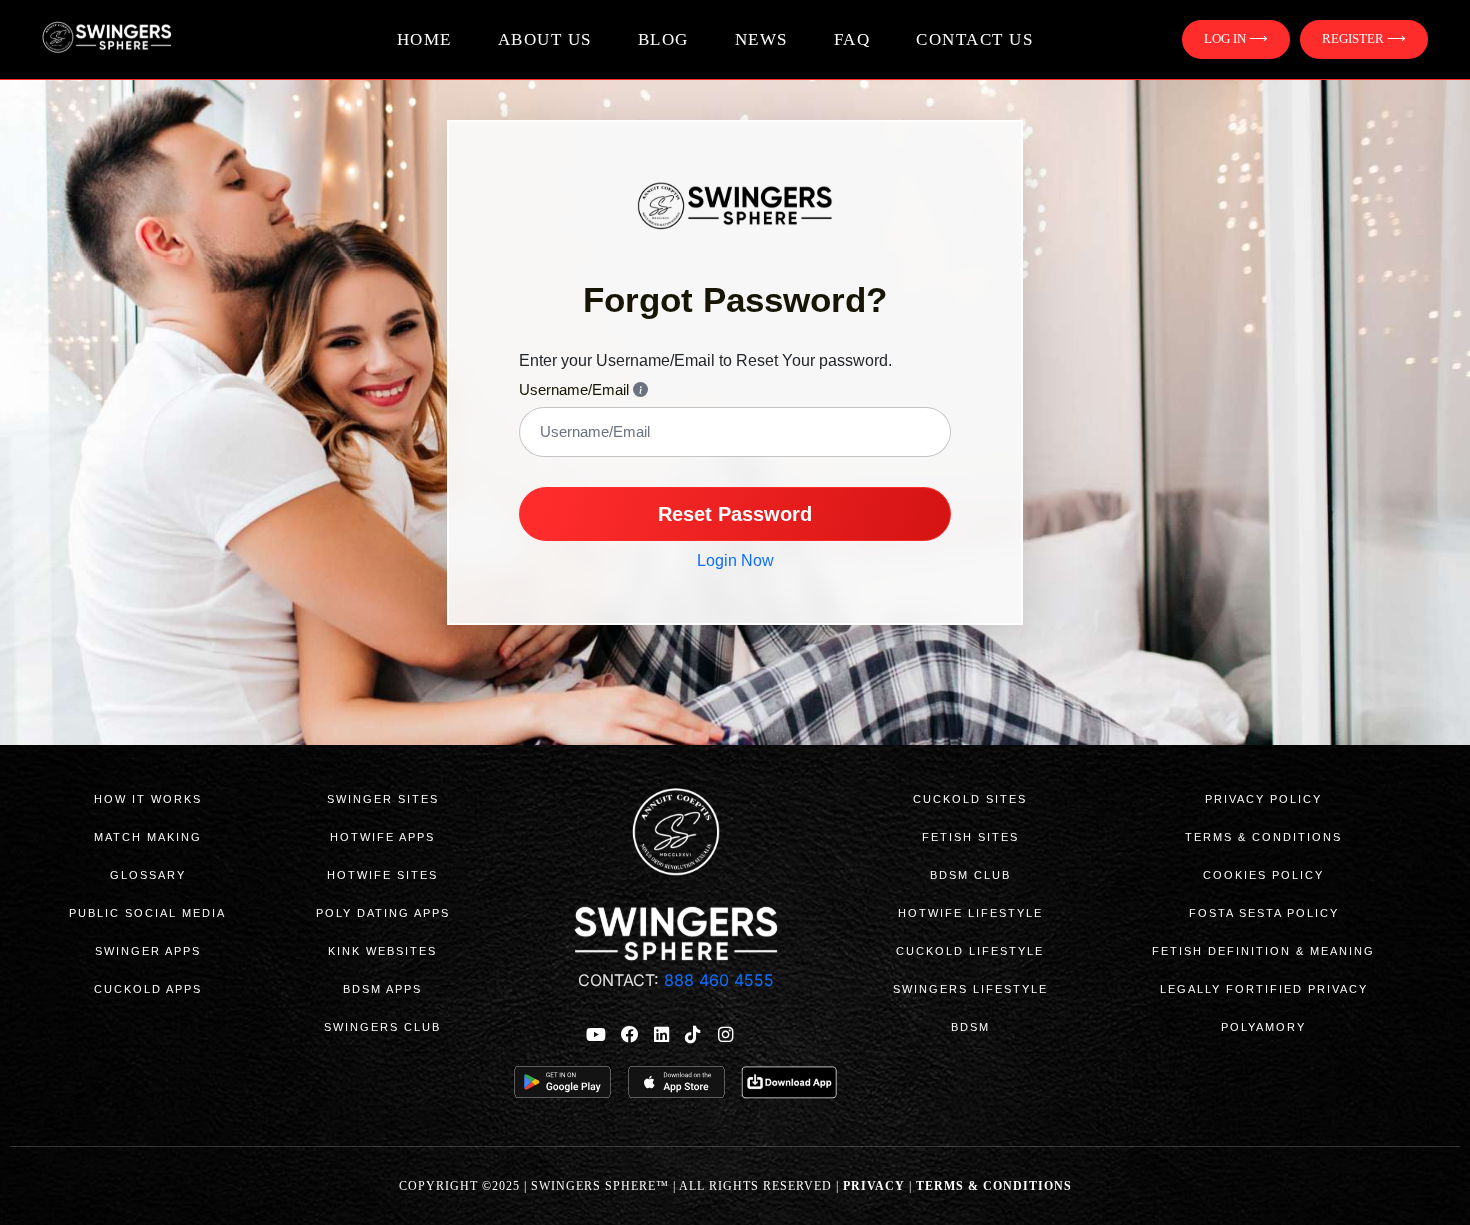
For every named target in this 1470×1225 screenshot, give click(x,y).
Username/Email (576, 389)
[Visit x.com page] (758, 1034)
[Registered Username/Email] (640, 389)
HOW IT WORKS (148, 799)
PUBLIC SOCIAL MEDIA (147, 913)
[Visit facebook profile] (630, 1034)
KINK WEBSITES (382, 951)
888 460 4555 (716, 980)
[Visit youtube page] (596, 1034)
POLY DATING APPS (383, 913)
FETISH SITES (970, 837)
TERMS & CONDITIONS (1263, 837)
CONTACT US (974, 39)
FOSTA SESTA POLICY (1264, 913)
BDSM (970, 1027)
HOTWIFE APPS (382, 837)
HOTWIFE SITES (382, 875)
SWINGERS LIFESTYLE (970, 989)
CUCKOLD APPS (148, 989)
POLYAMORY (1263, 1027)
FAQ (852, 39)
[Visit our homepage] (142, 40)
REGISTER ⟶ (1364, 39)
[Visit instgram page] (725, 1034)
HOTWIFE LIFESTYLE (970, 913)
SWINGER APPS (148, 951)
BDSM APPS (382, 989)
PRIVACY (874, 1186)
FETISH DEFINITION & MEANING (1263, 951)
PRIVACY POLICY (1263, 799)
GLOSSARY (148, 875)
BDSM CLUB (970, 875)
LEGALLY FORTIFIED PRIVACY (1264, 989)
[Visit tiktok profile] (693, 1034)
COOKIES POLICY (1263, 875)
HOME (424, 39)
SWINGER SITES (383, 799)
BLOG (663, 39)
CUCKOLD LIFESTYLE (970, 951)
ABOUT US (545, 39)
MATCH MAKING (148, 837)
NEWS (761, 39)
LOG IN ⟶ (1236, 39)
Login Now (735, 560)
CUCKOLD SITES (970, 799)
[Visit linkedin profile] (661, 1034)
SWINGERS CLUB (382, 1027)
